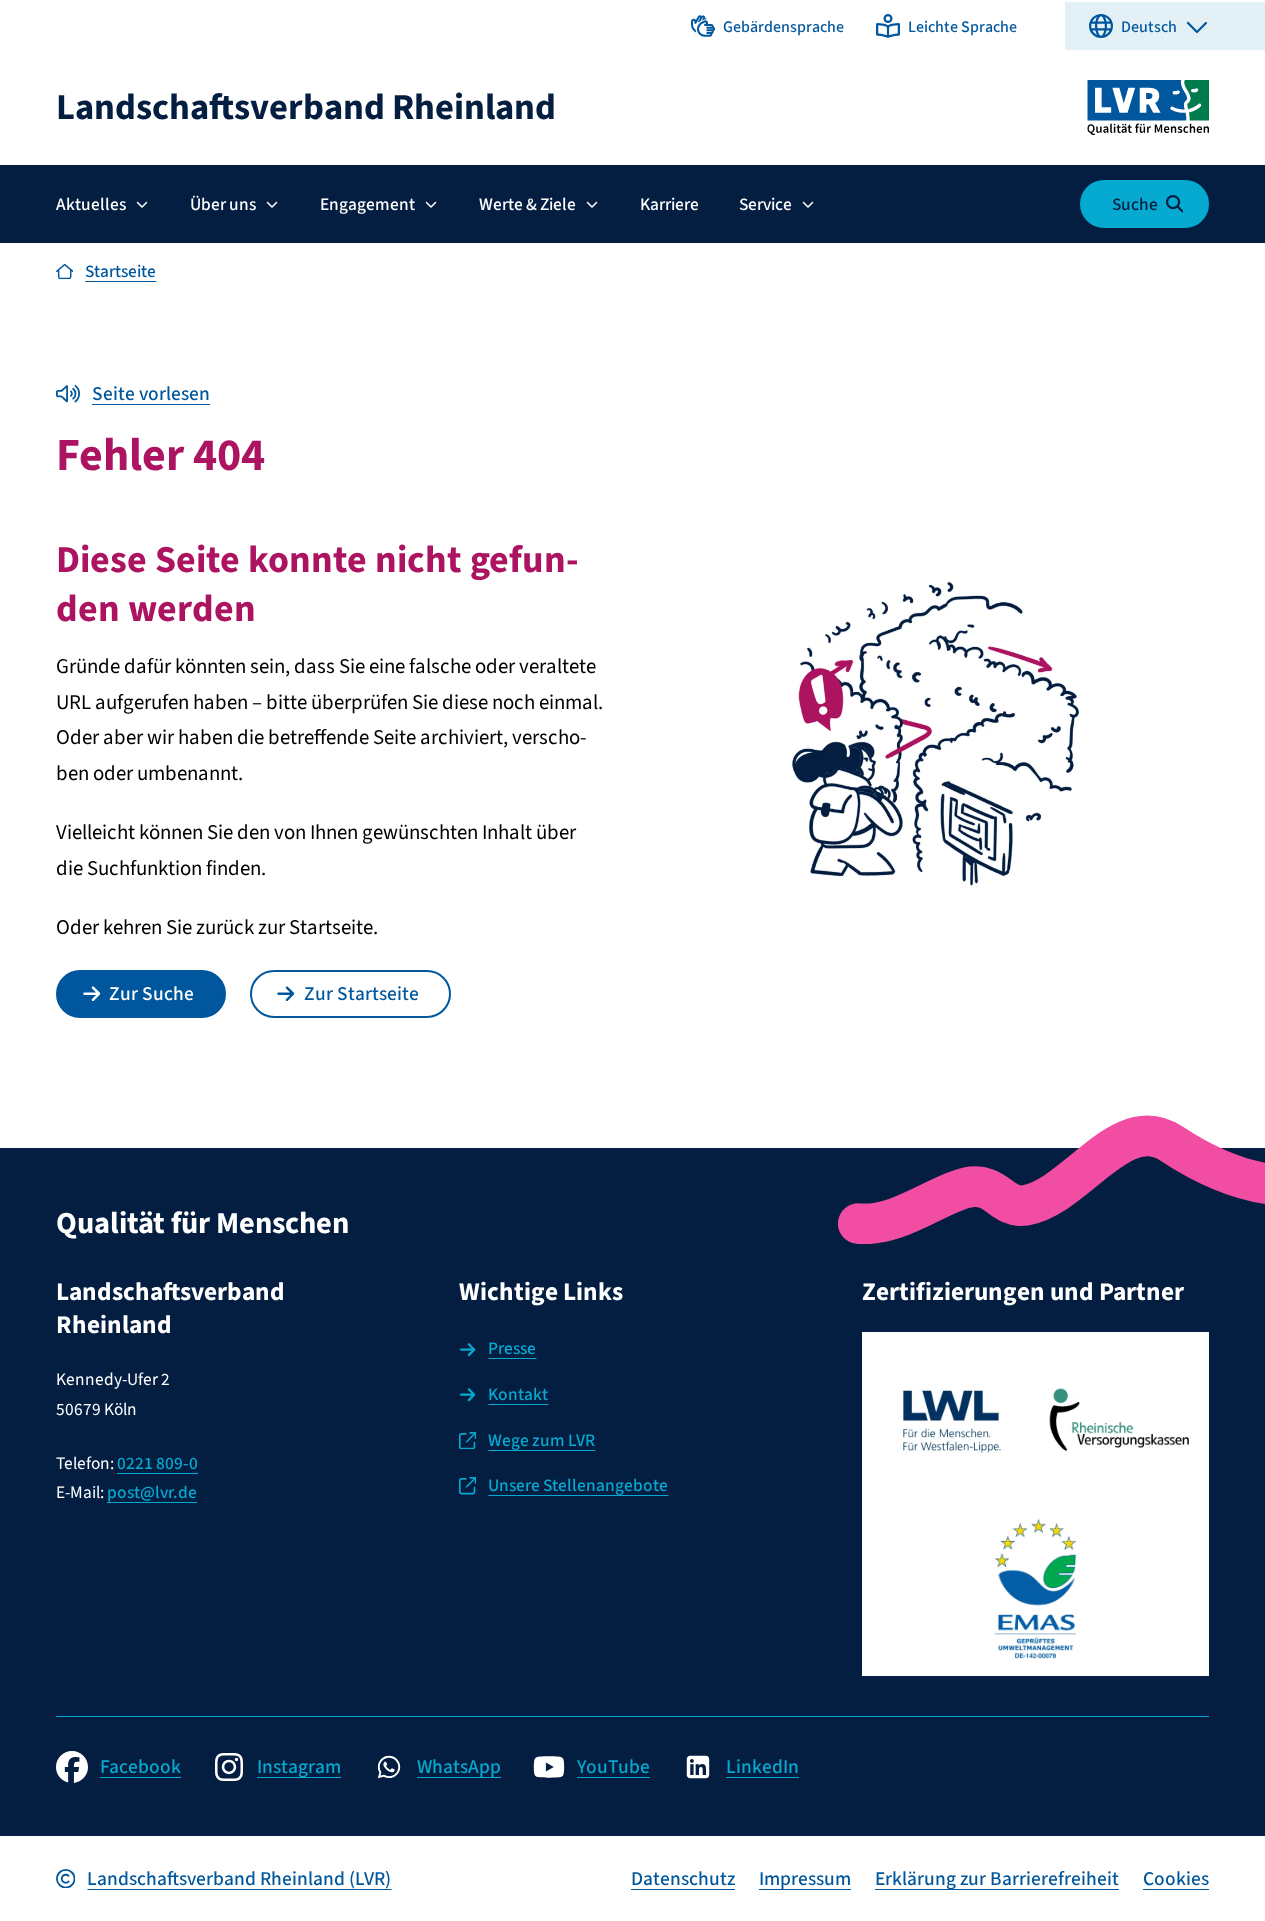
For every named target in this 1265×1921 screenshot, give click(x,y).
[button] (767, 26)
